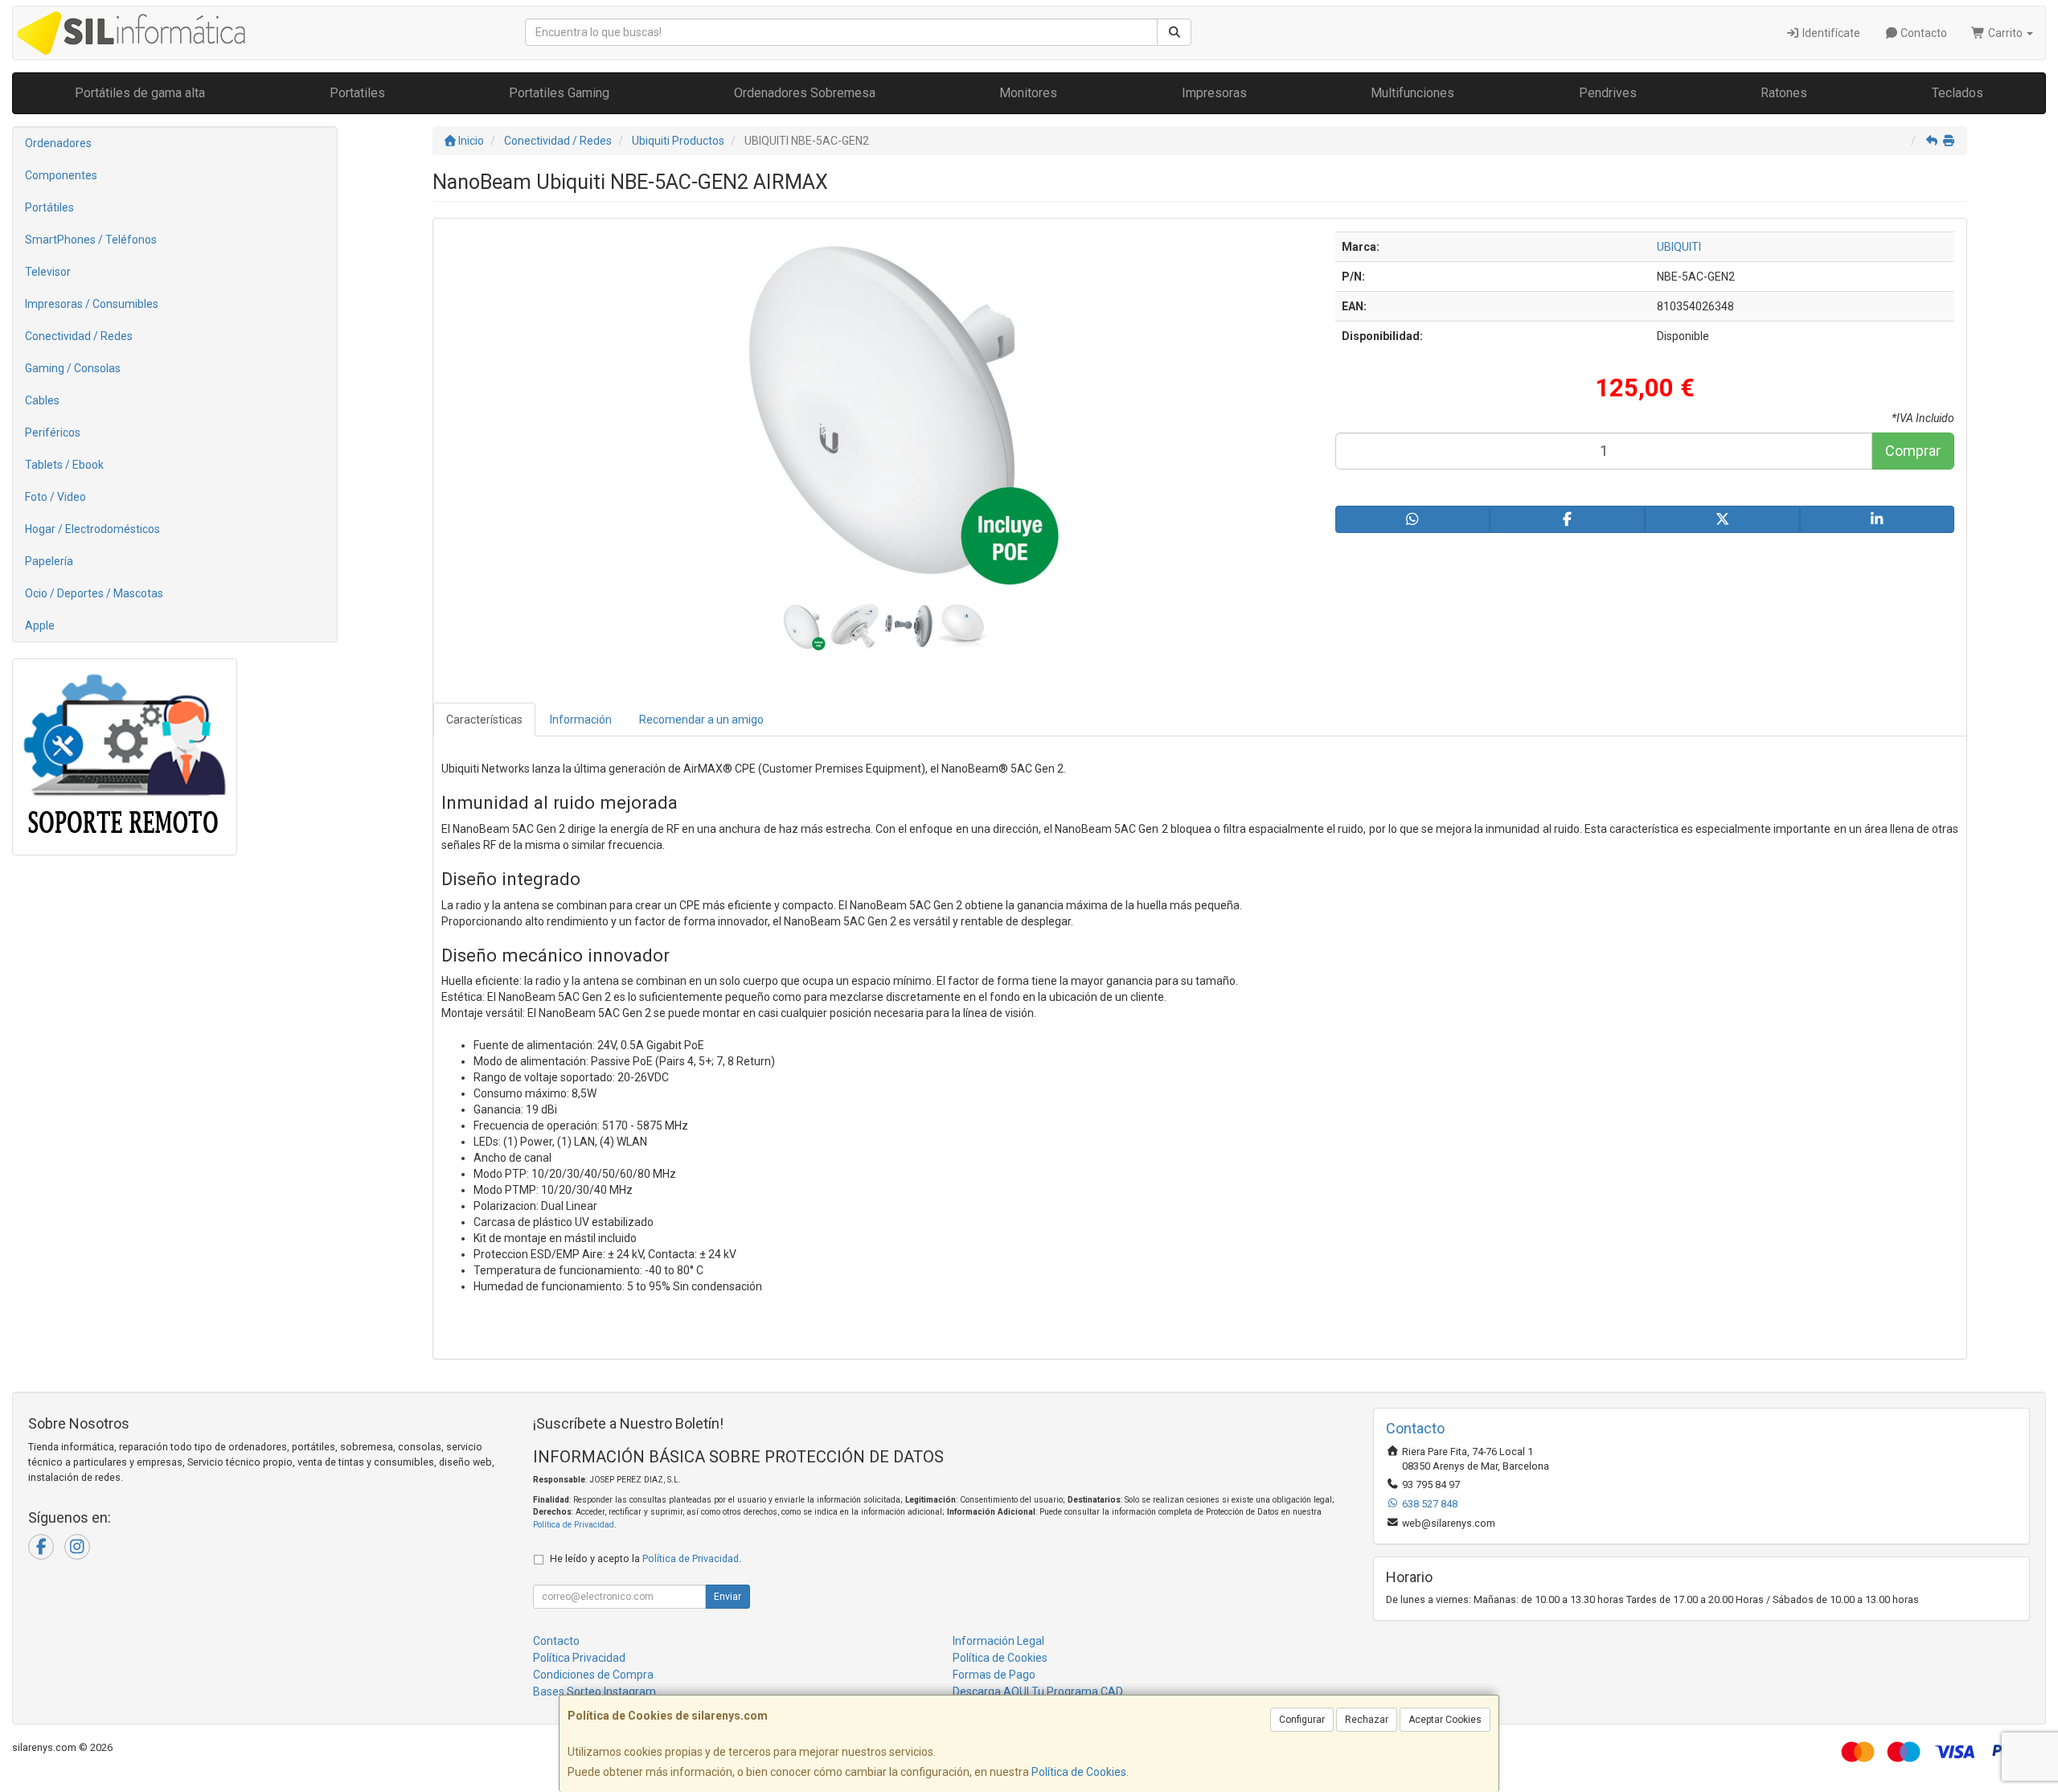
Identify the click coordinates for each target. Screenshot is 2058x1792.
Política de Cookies (1079, 1772)
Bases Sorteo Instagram (594, 1692)
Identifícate (1830, 33)
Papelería (49, 561)
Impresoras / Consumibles (92, 304)
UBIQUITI (1679, 247)
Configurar (1302, 1720)
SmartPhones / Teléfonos (91, 240)
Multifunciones (1412, 93)
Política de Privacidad (574, 1525)
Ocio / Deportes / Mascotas (94, 593)
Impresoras (1214, 93)
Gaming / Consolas (73, 368)
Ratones (1784, 93)
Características (484, 720)
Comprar (1913, 451)
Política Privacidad (579, 1658)
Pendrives (1608, 93)
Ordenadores (58, 143)
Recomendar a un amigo (701, 720)
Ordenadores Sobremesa (805, 93)
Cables (42, 400)
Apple (40, 625)
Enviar (728, 1597)
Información (581, 720)
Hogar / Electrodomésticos (92, 529)
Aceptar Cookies (1445, 1720)
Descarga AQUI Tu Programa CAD (1038, 1692)
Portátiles (49, 207)
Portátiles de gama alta (140, 93)
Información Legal (998, 1641)
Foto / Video (55, 497)
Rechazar (1367, 1720)
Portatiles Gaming (559, 93)
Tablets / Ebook (64, 465)
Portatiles (357, 93)
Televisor (48, 272)
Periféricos (53, 433)
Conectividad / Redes (79, 336)
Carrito (2005, 33)
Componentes (61, 175)
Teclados (1958, 93)
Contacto (1923, 33)
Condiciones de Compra (593, 1675)
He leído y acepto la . (646, 1558)
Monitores (1028, 93)
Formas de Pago (994, 1675)
